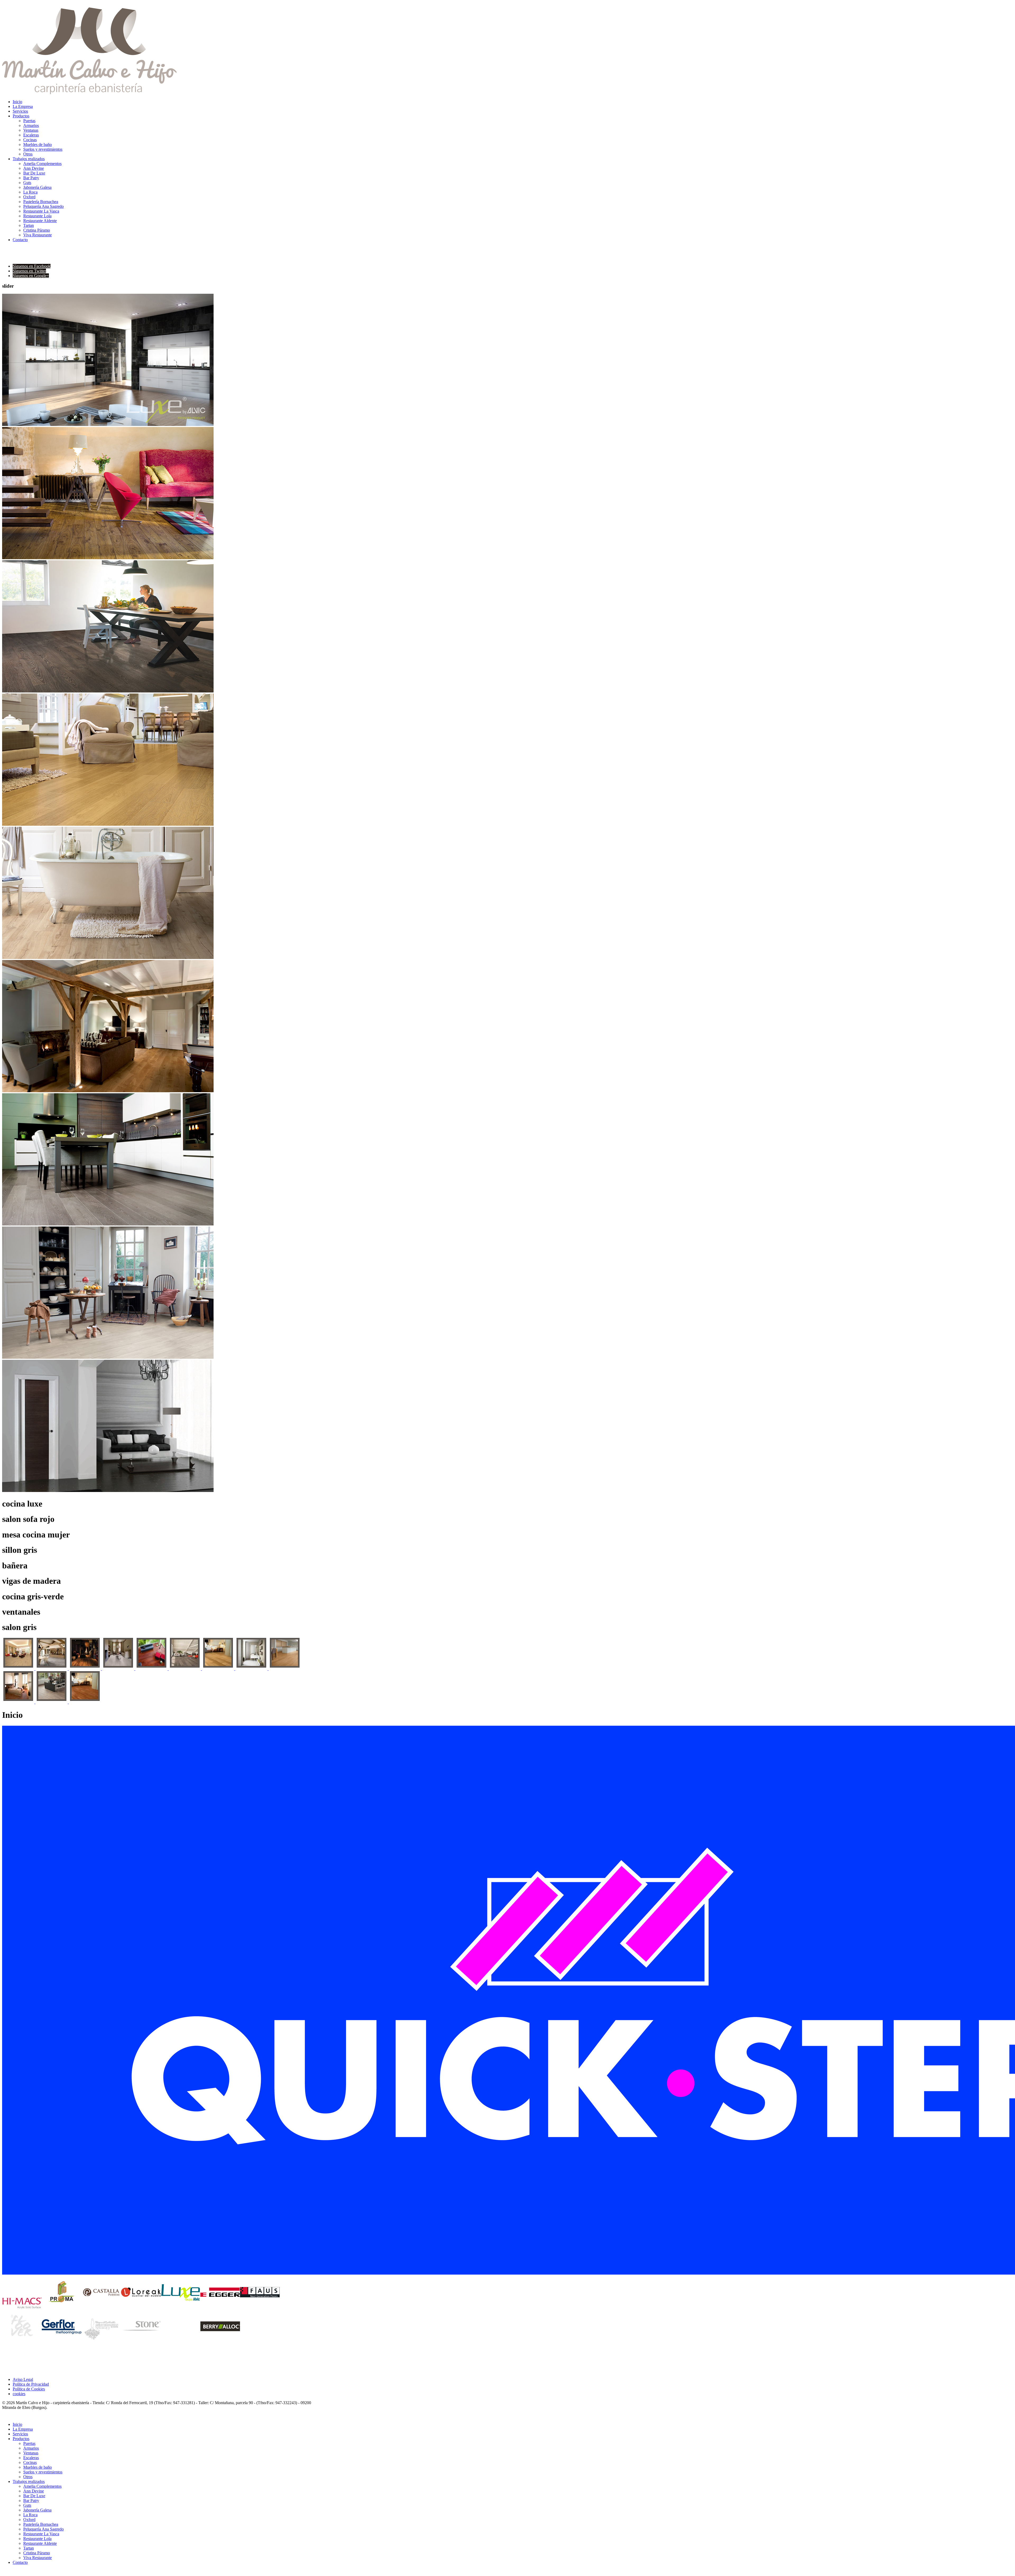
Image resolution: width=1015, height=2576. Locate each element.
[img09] (285, 1669)
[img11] (52, 1702)
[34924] (19, 1669)
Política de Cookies (29, 2389)
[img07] (219, 1669)
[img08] (252, 1669)
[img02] (52, 1669)
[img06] (185, 1669)
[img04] (119, 1669)
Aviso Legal (23, 2379)
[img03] (85, 1669)
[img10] (19, 1702)
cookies (19, 2394)
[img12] (85, 1702)
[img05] (152, 1669)
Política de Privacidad (31, 2384)
